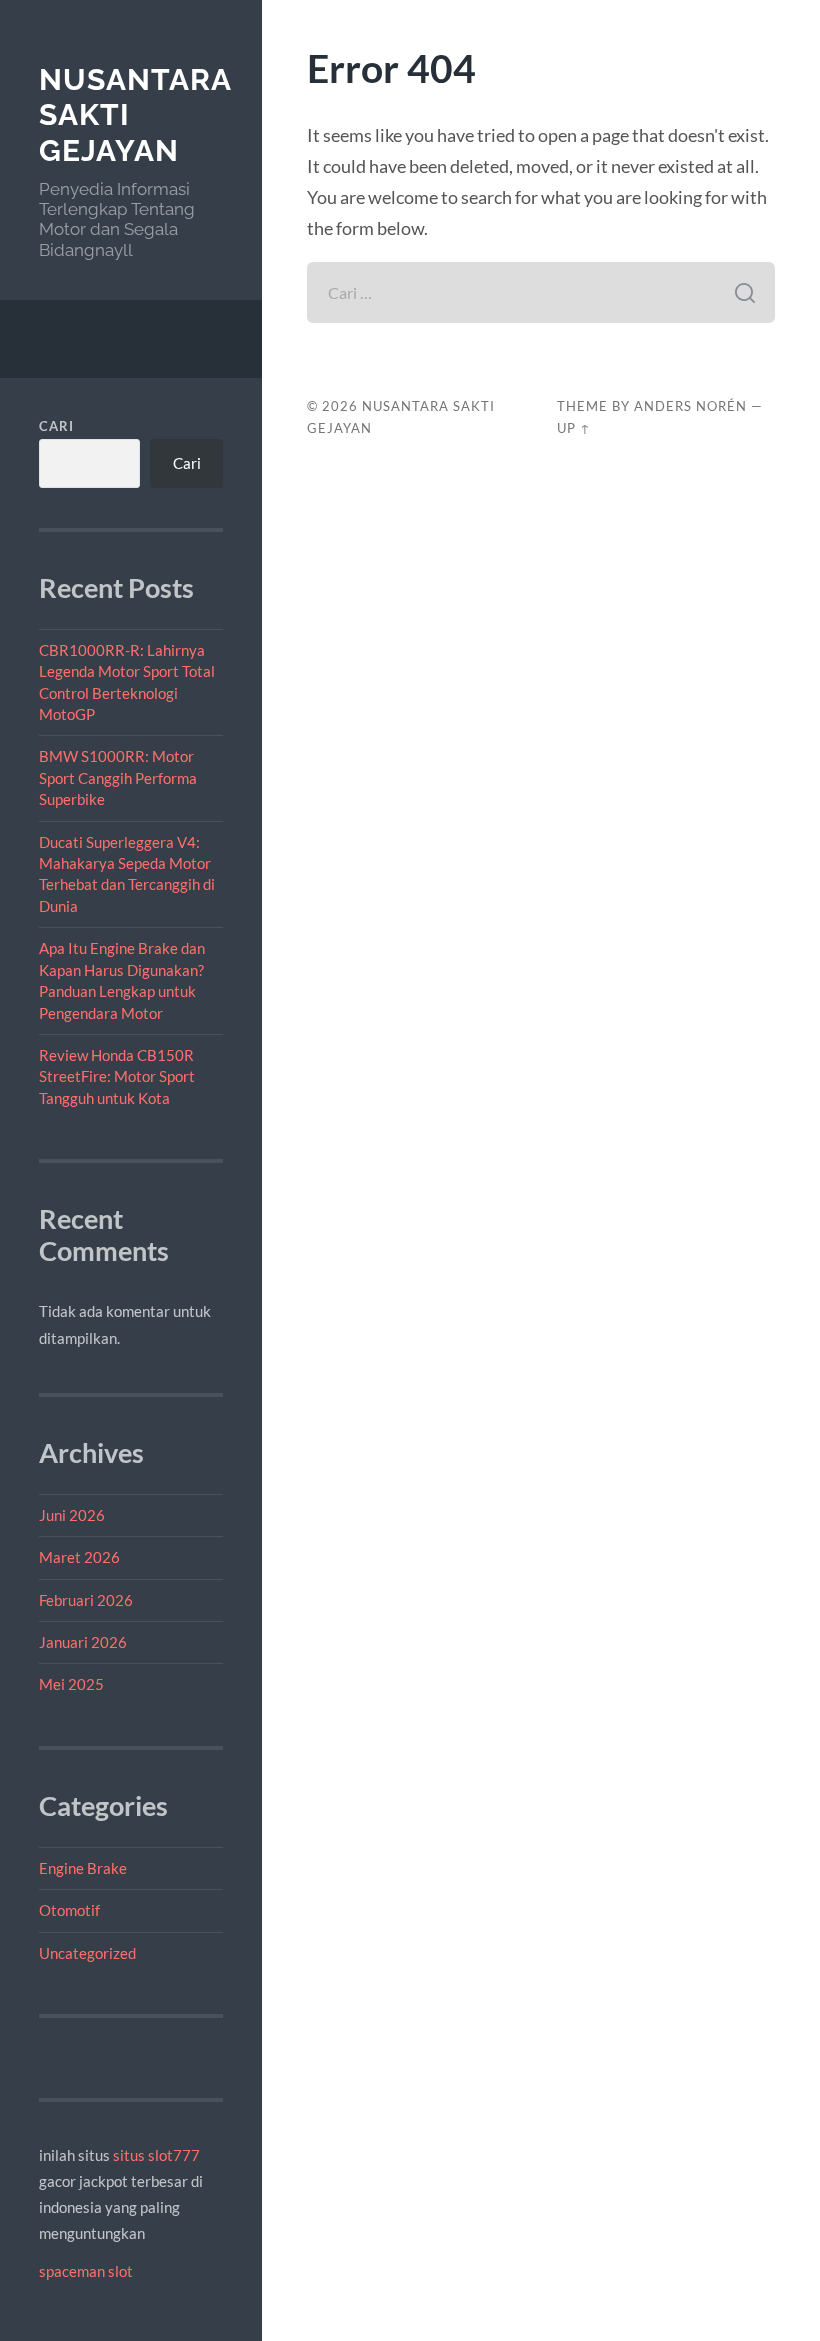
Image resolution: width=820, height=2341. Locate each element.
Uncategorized (87, 1953)
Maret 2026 (79, 1557)
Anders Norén (690, 406)
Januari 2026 (83, 1642)
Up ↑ (574, 428)
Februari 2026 (86, 1600)
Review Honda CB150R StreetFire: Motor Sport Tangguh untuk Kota (117, 1076)
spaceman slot (86, 2271)
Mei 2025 (71, 1684)
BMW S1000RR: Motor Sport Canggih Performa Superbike (118, 777)
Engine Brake (83, 1868)
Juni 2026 (72, 1515)
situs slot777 (156, 2155)
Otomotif (69, 1910)
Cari (56, 426)
